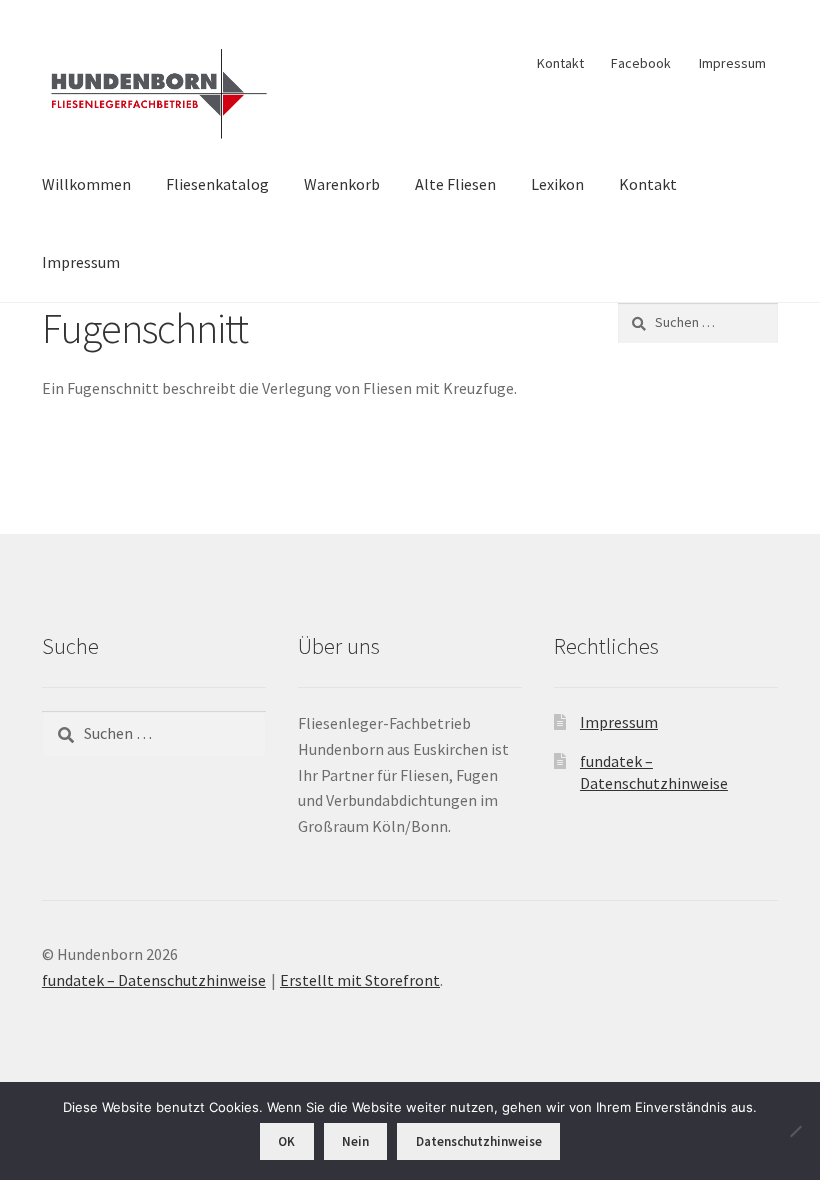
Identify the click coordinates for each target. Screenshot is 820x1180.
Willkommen (86, 184)
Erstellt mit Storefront (360, 980)
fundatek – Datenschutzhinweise (154, 980)
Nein (355, 1141)
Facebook (641, 63)
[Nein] (795, 1131)
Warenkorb (342, 184)
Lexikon (557, 184)
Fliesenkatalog (217, 184)
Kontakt (560, 63)
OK (286, 1141)
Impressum (732, 63)
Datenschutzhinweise (479, 1141)
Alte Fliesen (455, 184)
